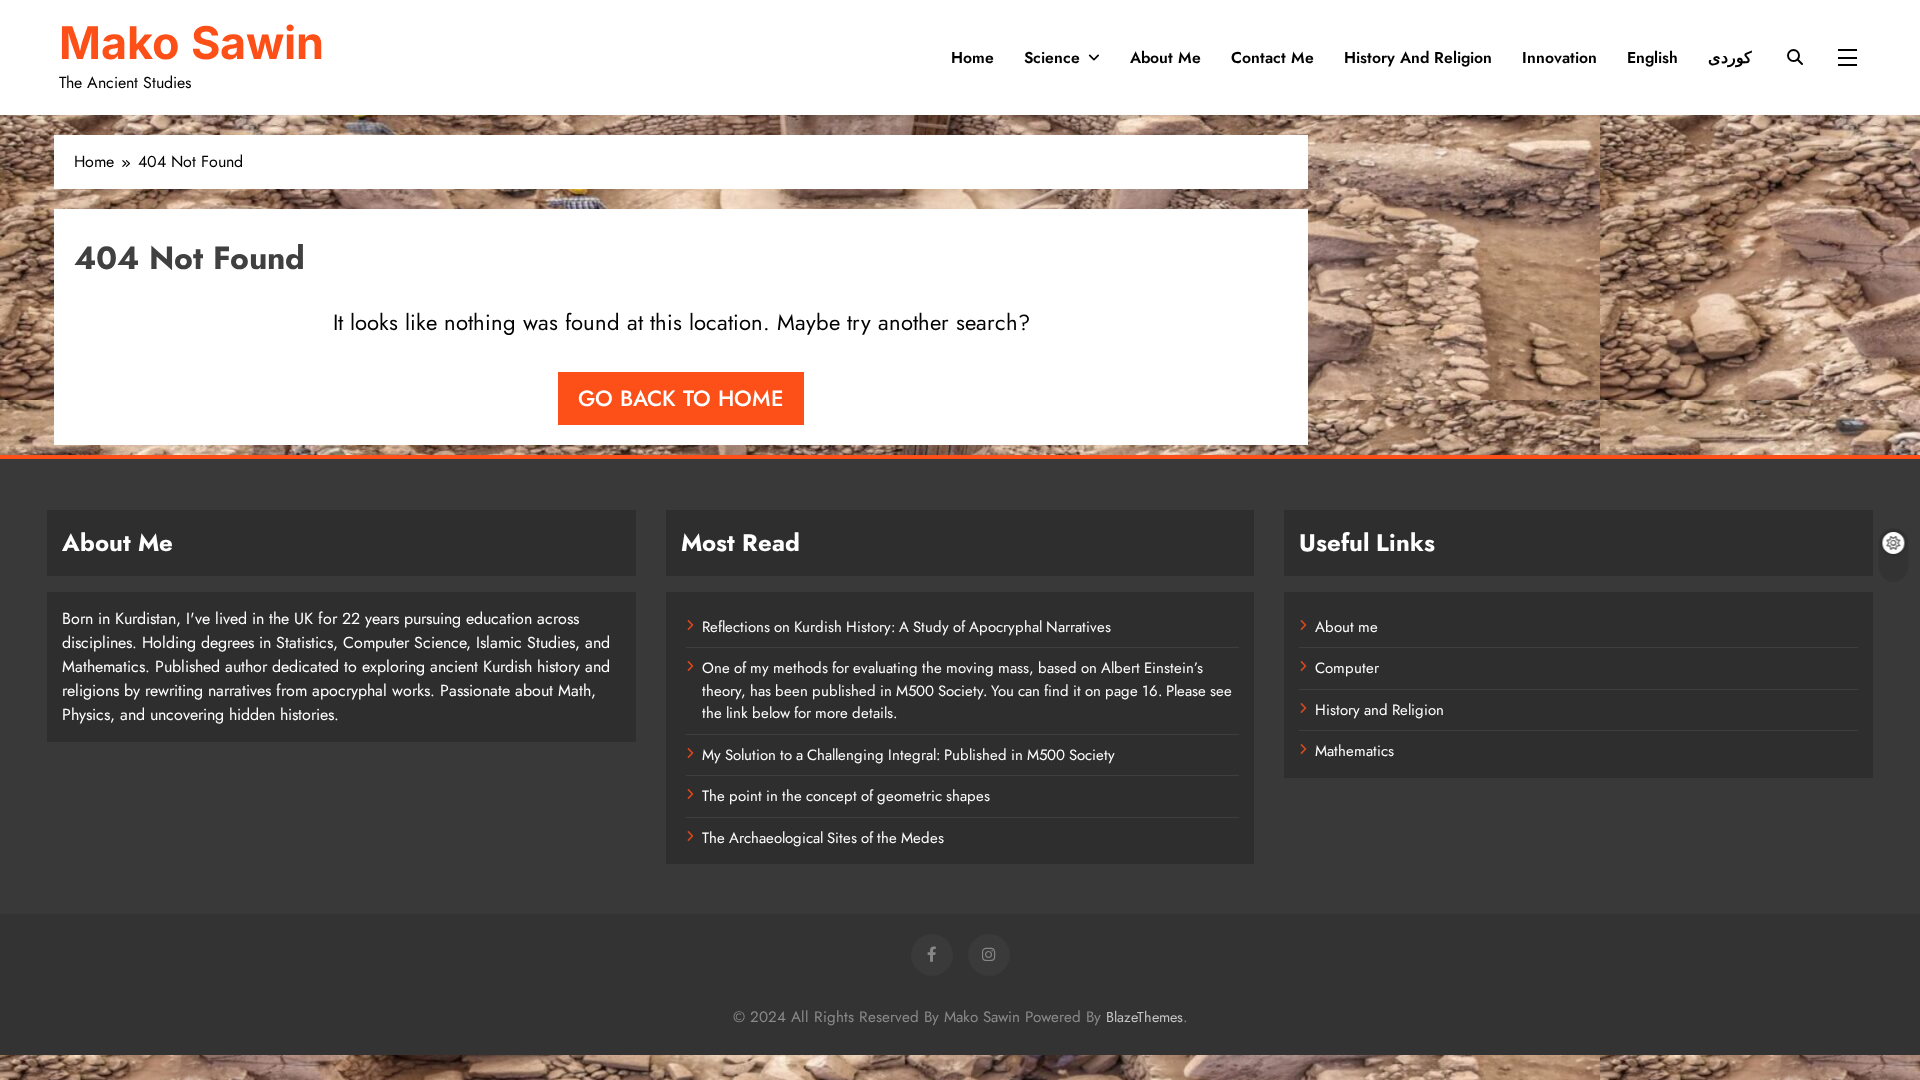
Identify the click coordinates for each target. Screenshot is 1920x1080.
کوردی (1730, 57)
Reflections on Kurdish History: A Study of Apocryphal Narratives (906, 627)
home (972, 57)
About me (1346, 627)
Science (1052, 57)
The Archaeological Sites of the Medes (823, 838)
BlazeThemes (1144, 1017)
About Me (1165, 57)
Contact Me (1272, 57)
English (1652, 57)
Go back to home (681, 398)
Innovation (1559, 57)
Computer (1347, 668)
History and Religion (1418, 57)
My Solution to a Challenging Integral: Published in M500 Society (908, 755)
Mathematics (1354, 751)
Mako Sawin (191, 42)
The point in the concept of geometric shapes (846, 796)
